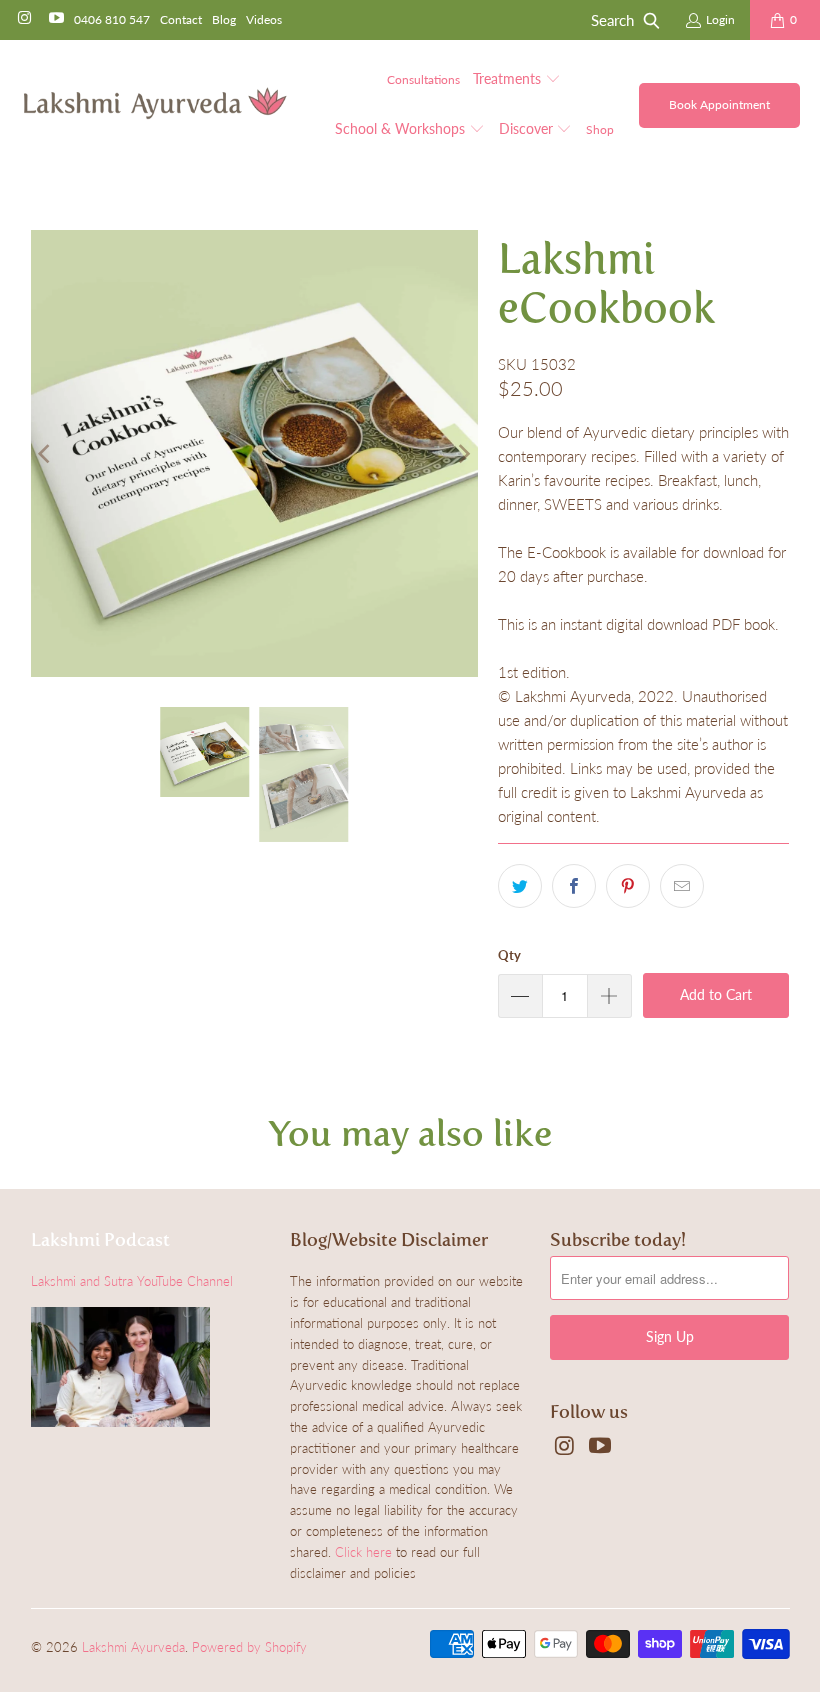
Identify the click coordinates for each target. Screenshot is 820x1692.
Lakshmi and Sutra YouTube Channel (132, 1281)
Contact (181, 19)
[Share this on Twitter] (520, 886)
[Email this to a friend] (682, 886)
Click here (363, 1552)
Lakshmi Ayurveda (133, 1647)
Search (612, 20)
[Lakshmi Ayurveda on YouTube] (54, 19)
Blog (224, 19)
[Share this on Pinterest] (628, 886)
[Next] (463, 453)
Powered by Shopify (249, 1647)
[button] (517, 80)
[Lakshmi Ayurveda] (155, 104)
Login (720, 19)
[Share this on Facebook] (574, 886)
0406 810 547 (112, 19)
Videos (264, 19)
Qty (509, 955)
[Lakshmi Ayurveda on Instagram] (23, 19)
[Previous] (46, 453)
